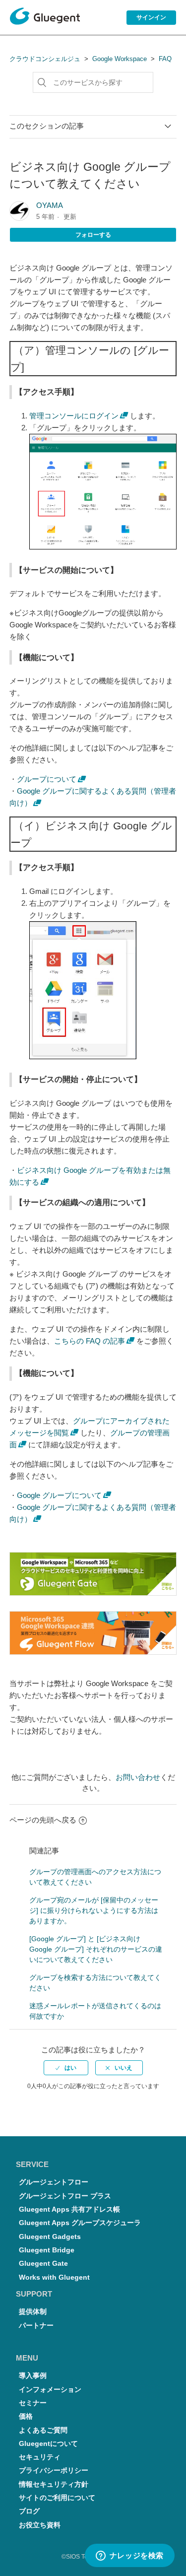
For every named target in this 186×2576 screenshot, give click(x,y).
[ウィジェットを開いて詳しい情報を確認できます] (129, 2556)
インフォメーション (50, 2390)
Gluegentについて (48, 2444)
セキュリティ (40, 2457)
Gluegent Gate (43, 2264)
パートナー (36, 2326)
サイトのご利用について (57, 2498)
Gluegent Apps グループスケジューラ (80, 2223)
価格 (26, 2416)
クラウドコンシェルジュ (45, 59)
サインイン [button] (151, 17)
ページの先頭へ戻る (43, 1820)
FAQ (165, 59)
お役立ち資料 (40, 2525)
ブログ (29, 2511)
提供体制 (33, 2312)
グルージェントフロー (54, 2182)
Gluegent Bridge (47, 2250)
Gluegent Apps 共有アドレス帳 (69, 2209)
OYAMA (50, 205)
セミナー (33, 2403)
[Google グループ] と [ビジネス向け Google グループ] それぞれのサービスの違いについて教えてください (96, 1949)
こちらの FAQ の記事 (90, 1341)
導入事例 (33, 2376)
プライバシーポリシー (54, 2471)
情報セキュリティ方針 (54, 2484)
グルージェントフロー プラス (65, 2196)
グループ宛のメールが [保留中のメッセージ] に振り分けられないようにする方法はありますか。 (94, 1910)
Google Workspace (120, 59)
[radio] (66, 2068)
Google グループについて (59, 1495)
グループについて (47, 779)
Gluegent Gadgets (50, 2237)
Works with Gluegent (54, 2277)
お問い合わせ (138, 1777)
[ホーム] (45, 18)
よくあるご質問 (43, 2430)
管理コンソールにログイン (74, 416)
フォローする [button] (93, 235)
